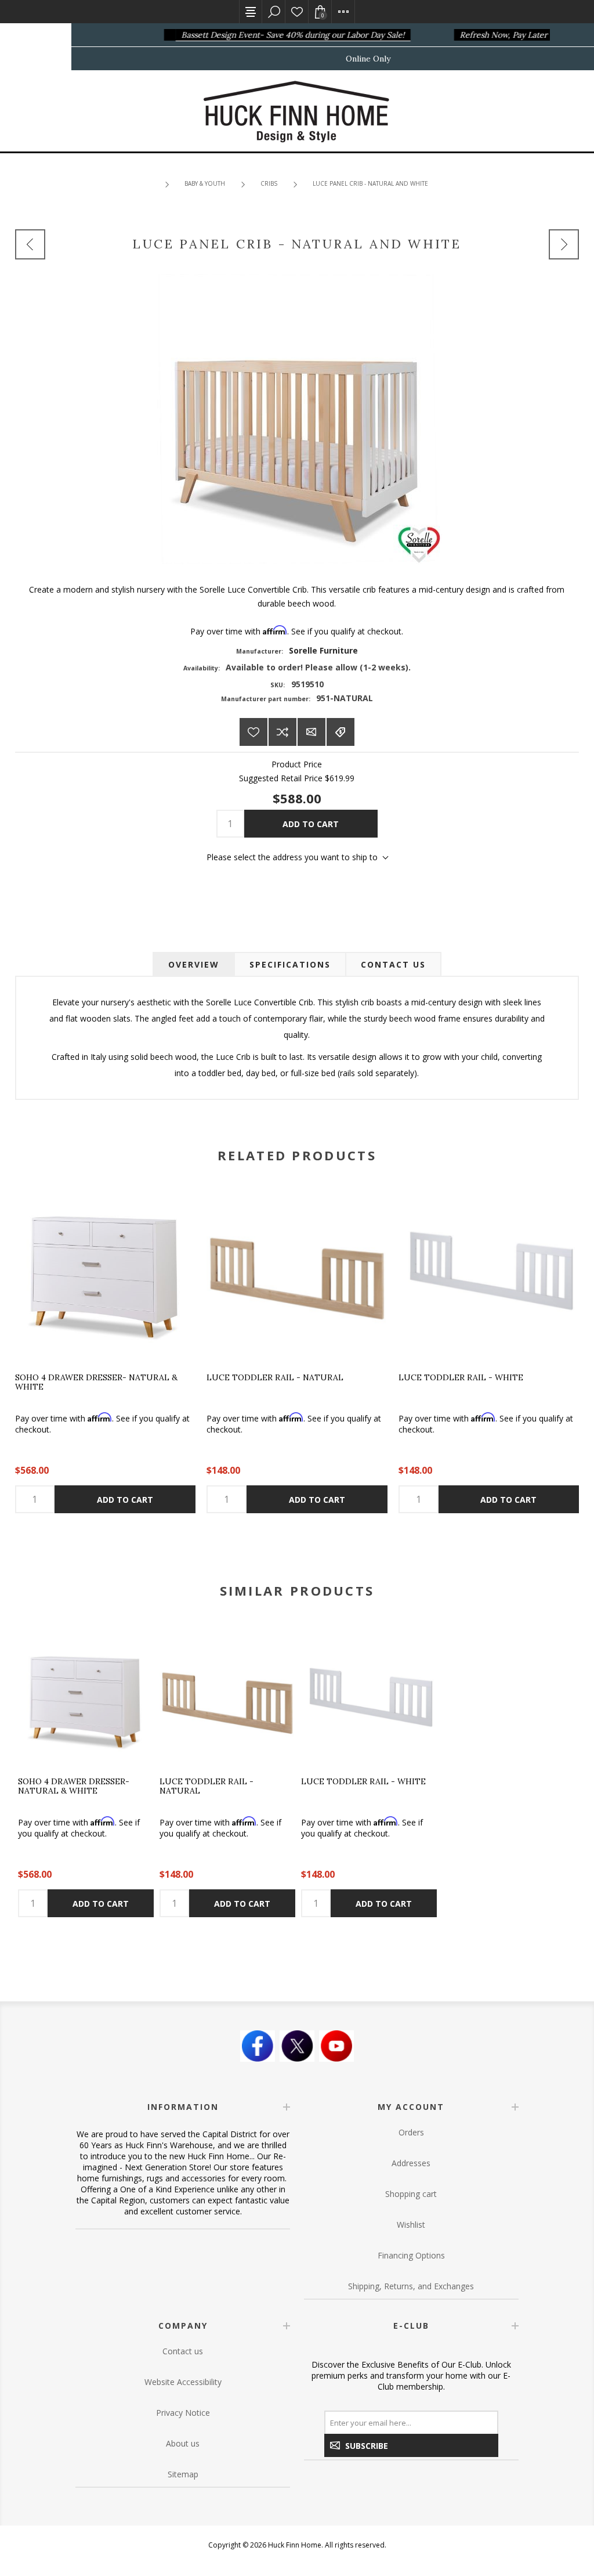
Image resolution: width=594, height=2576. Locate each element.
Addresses (411, 2163)
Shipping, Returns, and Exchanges (411, 2286)
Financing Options (411, 2255)
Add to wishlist (253, 732)
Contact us (183, 2351)
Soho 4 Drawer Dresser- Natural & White (96, 1382)
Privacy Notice (183, 2413)
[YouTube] (336, 2046)
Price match (341, 732)
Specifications (290, 964)
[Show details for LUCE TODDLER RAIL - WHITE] (489, 1271)
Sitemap (183, 2474)
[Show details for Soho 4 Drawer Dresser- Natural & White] (105, 1271)
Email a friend (312, 732)
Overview (194, 964)
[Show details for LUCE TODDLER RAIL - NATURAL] (297, 1271)
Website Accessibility (183, 2382)
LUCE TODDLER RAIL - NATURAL (275, 1378)
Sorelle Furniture (323, 650)
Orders (411, 2132)
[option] (86, 1774)
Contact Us (393, 964)
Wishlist (297, 12)
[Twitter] (297, 2046)
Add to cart (311, 824)
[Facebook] (258, 2046)
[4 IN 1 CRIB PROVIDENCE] (30, 244)
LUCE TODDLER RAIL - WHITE (461, 1378)
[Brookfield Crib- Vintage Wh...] (564, 244)
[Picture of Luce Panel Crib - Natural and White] (297, 418)
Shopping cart (411, 2194)
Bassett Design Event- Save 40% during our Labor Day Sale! (279, 35)
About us (183, 2443)
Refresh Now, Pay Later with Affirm (512, 35)
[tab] (194, 964)
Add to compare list (282, 732)
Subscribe (367, 2446)
